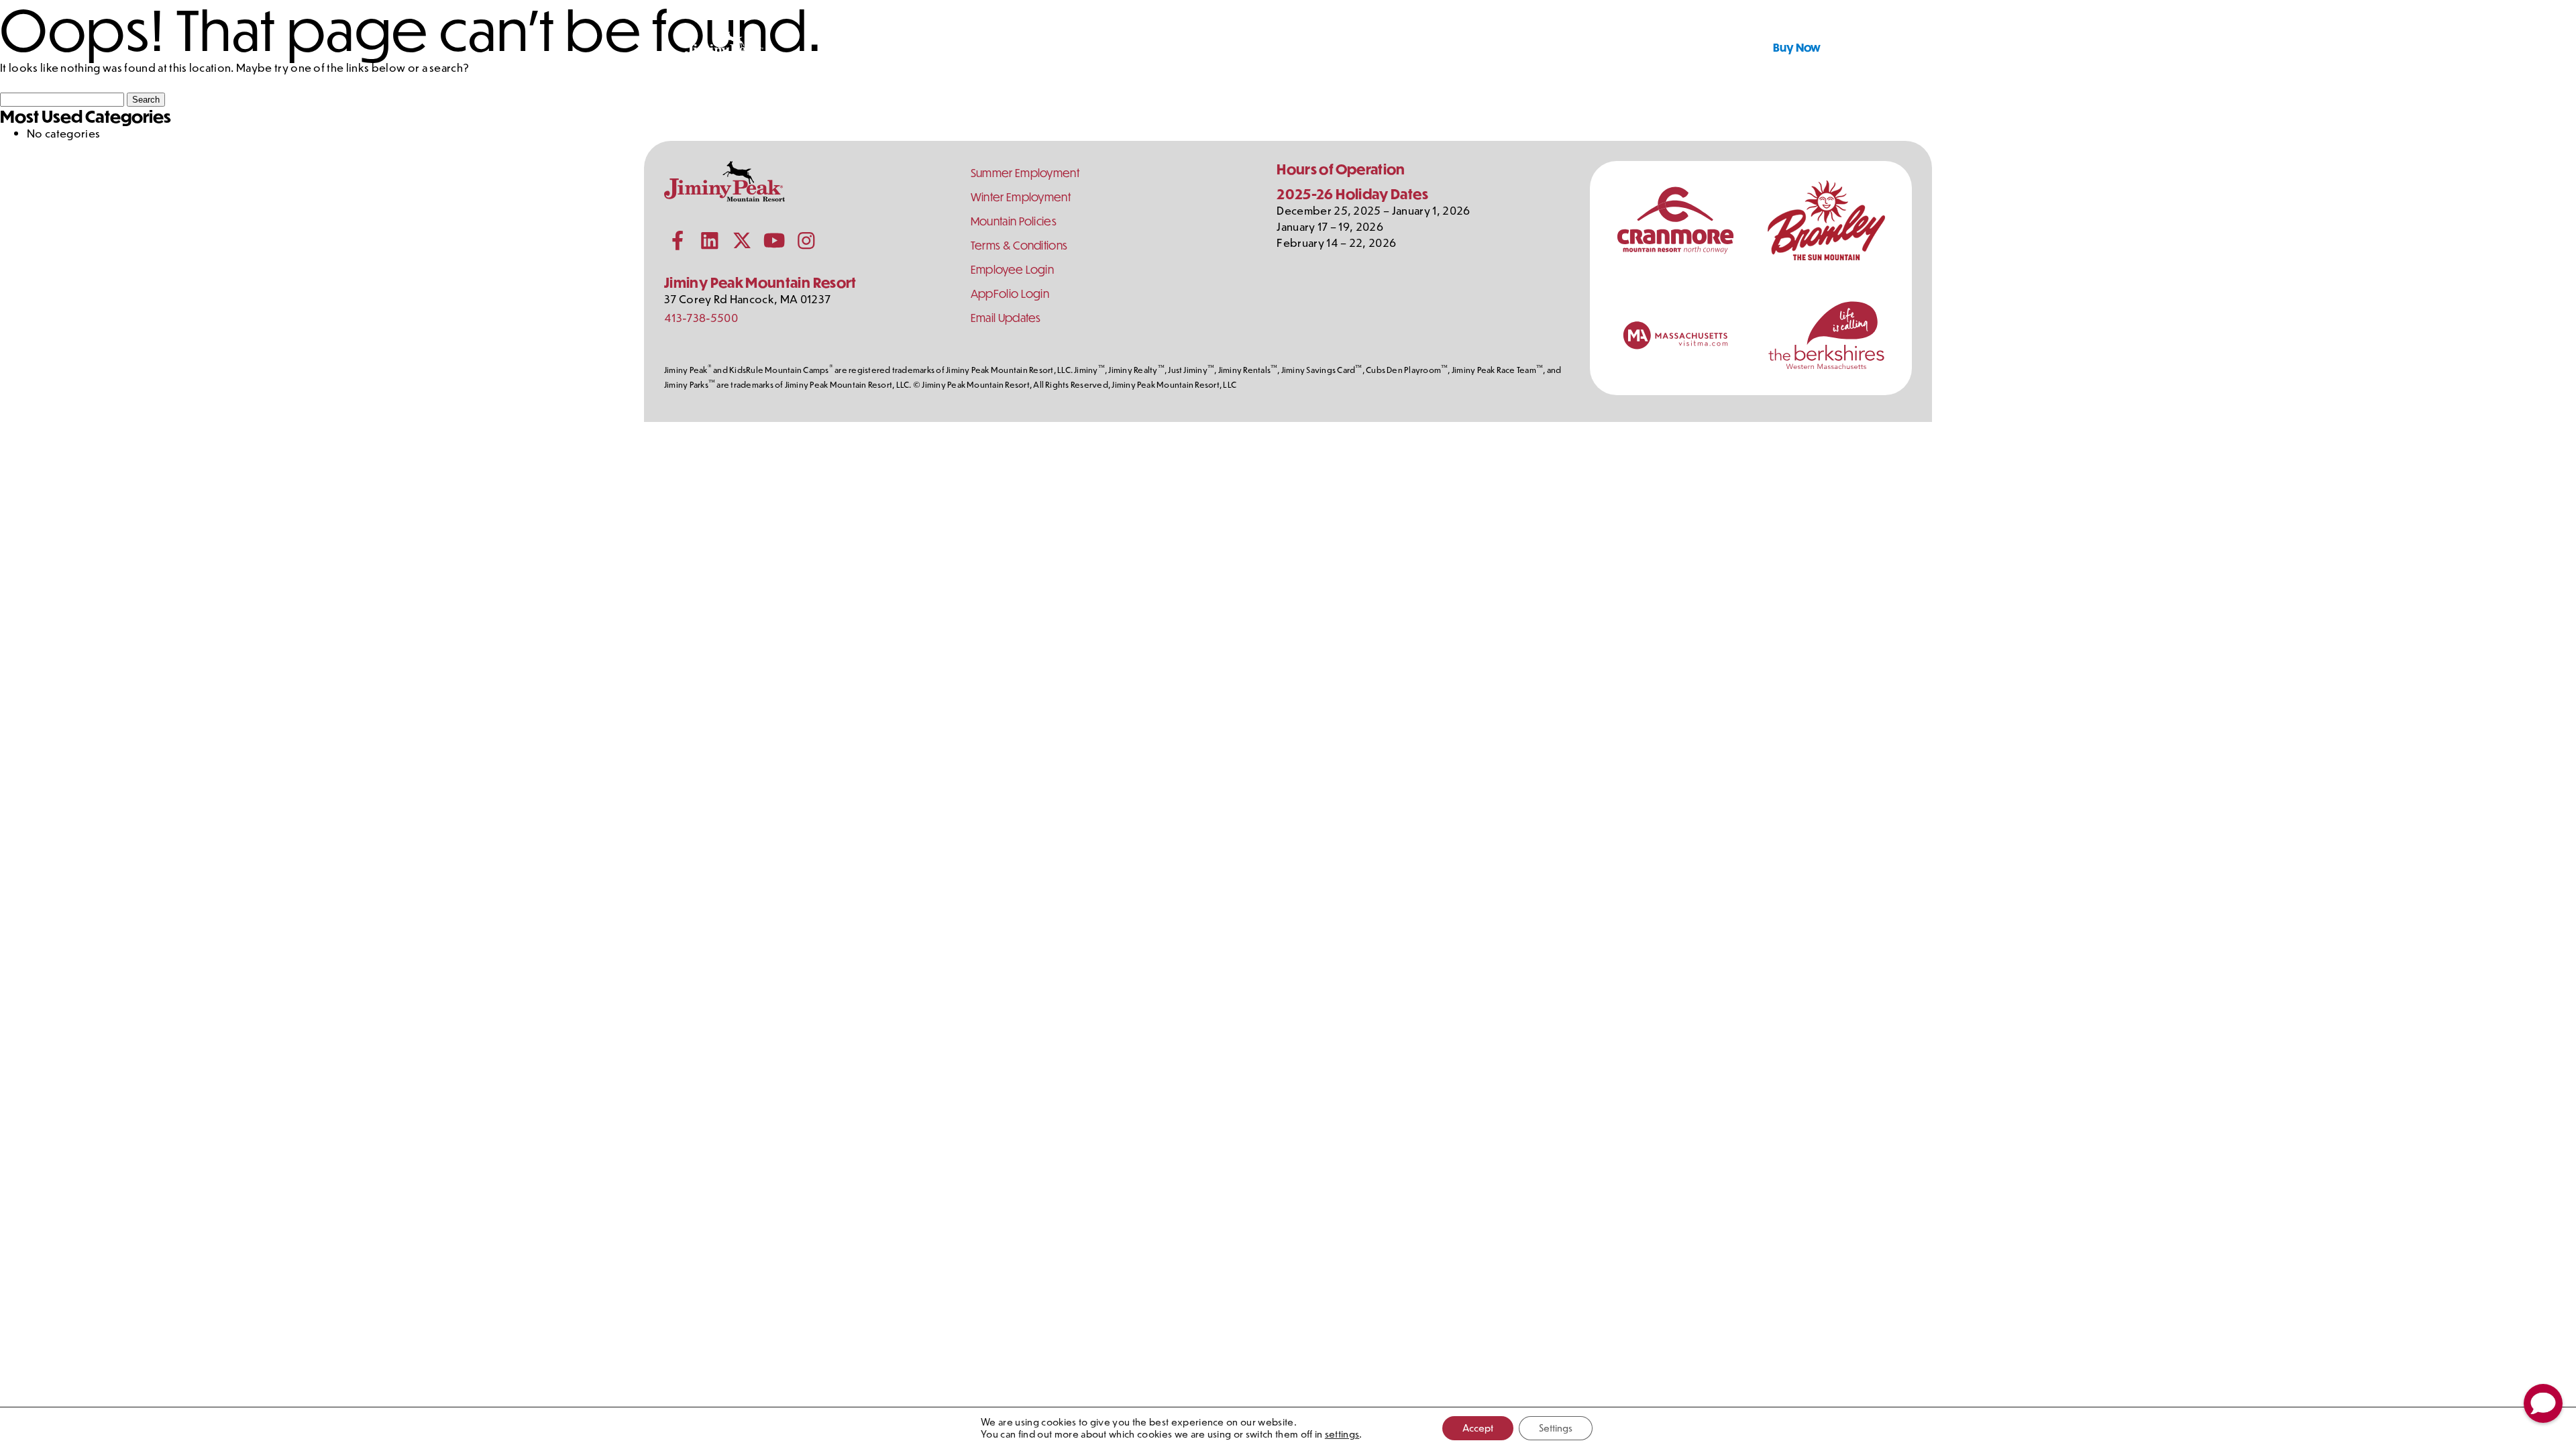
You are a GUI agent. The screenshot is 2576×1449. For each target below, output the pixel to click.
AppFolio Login (1010, 293)
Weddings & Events (1259, 47)
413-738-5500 (701, 317)
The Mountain (1539, 47)
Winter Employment (1021, 197)
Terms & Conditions (1019, 245)
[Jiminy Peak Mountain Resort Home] (724, 47)
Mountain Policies (1014, 221)
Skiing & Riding (1406, 47)
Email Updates (1006, 318)
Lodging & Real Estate (1095, 47)
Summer (959, 47)
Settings (1556, 1428)
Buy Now (1797, 47)
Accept (1478, 1428)
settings (1342, 1434)
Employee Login (1012, 269)
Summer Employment (1025, 173)
